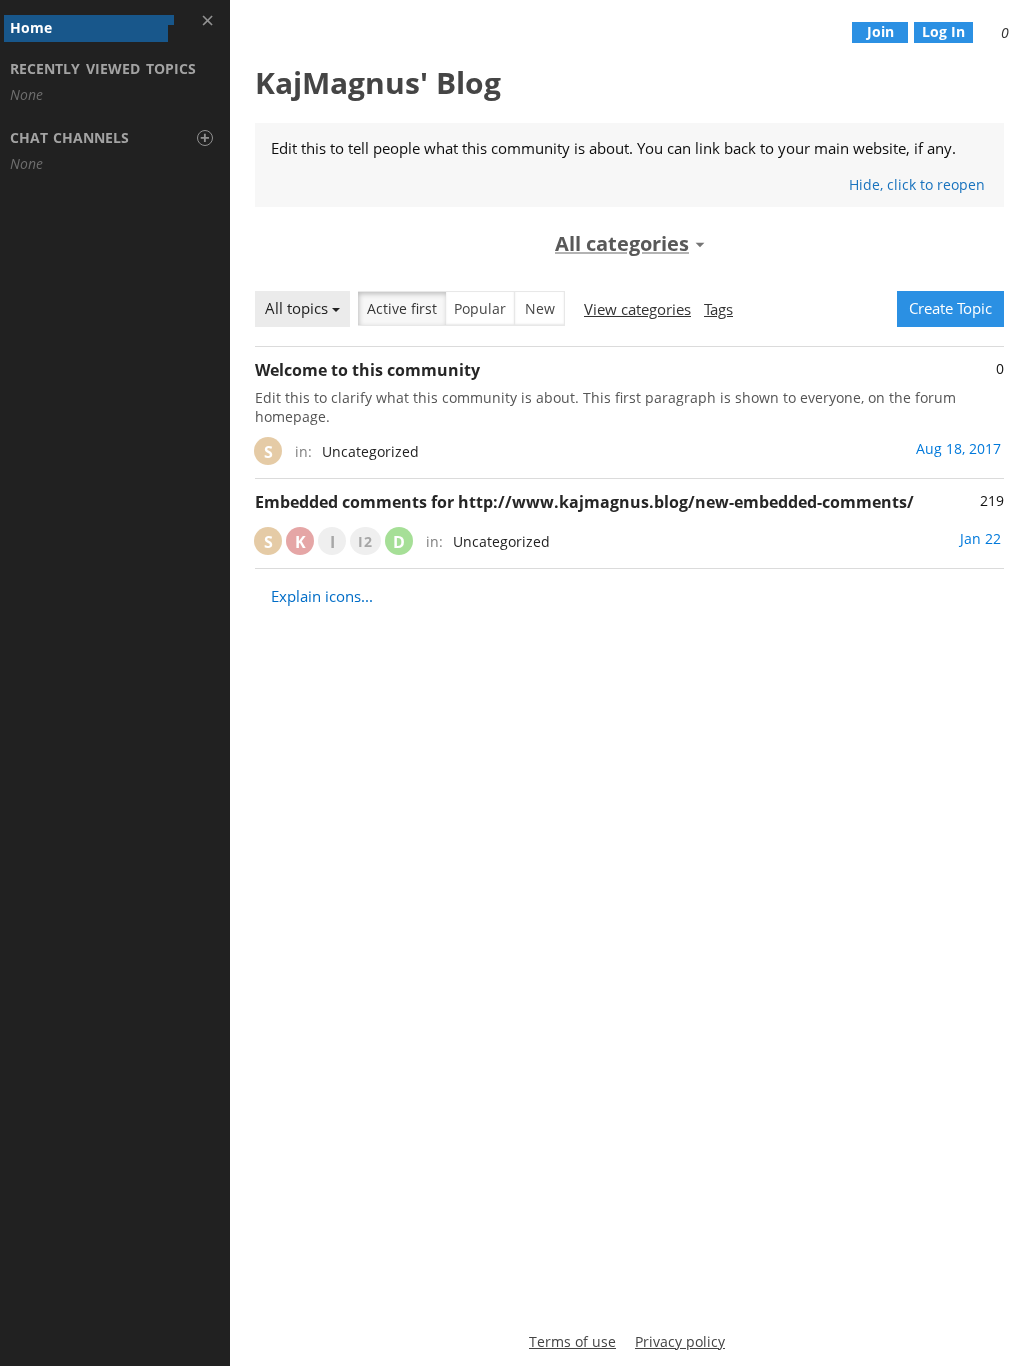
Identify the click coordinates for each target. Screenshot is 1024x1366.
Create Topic (950, 308)
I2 (365, 541)
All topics (298, 308)
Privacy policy (680, 1341)
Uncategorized (370, 451)
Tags (718, 309)
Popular (480, 308)
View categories (637, 309)
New (540, 308)
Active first (402, 308)
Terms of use (572, 1341)
